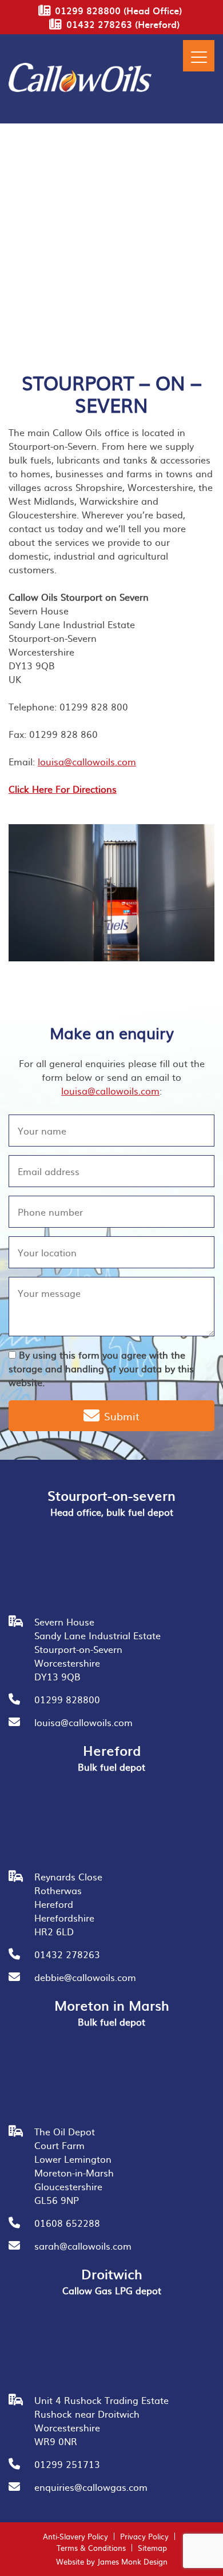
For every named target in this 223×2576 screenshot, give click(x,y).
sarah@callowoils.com (83, 2246)
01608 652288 (67, 2223)
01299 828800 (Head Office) (118, 10)
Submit (120, 1416)
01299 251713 (67, 2464)
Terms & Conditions (91, 2548)
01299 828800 (67, 1699)
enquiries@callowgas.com (91, 2487)
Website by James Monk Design (112, 2561)
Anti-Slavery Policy (75, 2536)
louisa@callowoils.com (87, 761)
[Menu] (199, 56)
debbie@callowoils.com (85, 1977)
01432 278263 (67, 1954)
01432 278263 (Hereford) (123, 24)
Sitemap (152, 2548)
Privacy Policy (144, 2536)
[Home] (80, 88)
